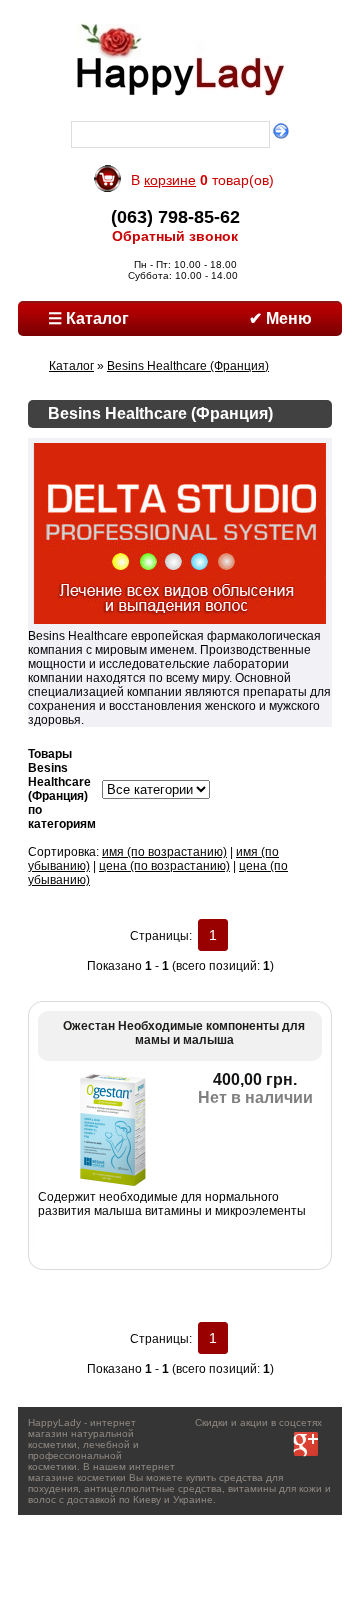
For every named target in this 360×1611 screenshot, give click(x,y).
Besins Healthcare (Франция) (188, 366)
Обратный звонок (175, 236)
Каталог (71, 366)
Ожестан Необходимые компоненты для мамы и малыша (184, 1033)
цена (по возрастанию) (164, 866)
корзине (170, 180)
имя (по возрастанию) (164, 852)
